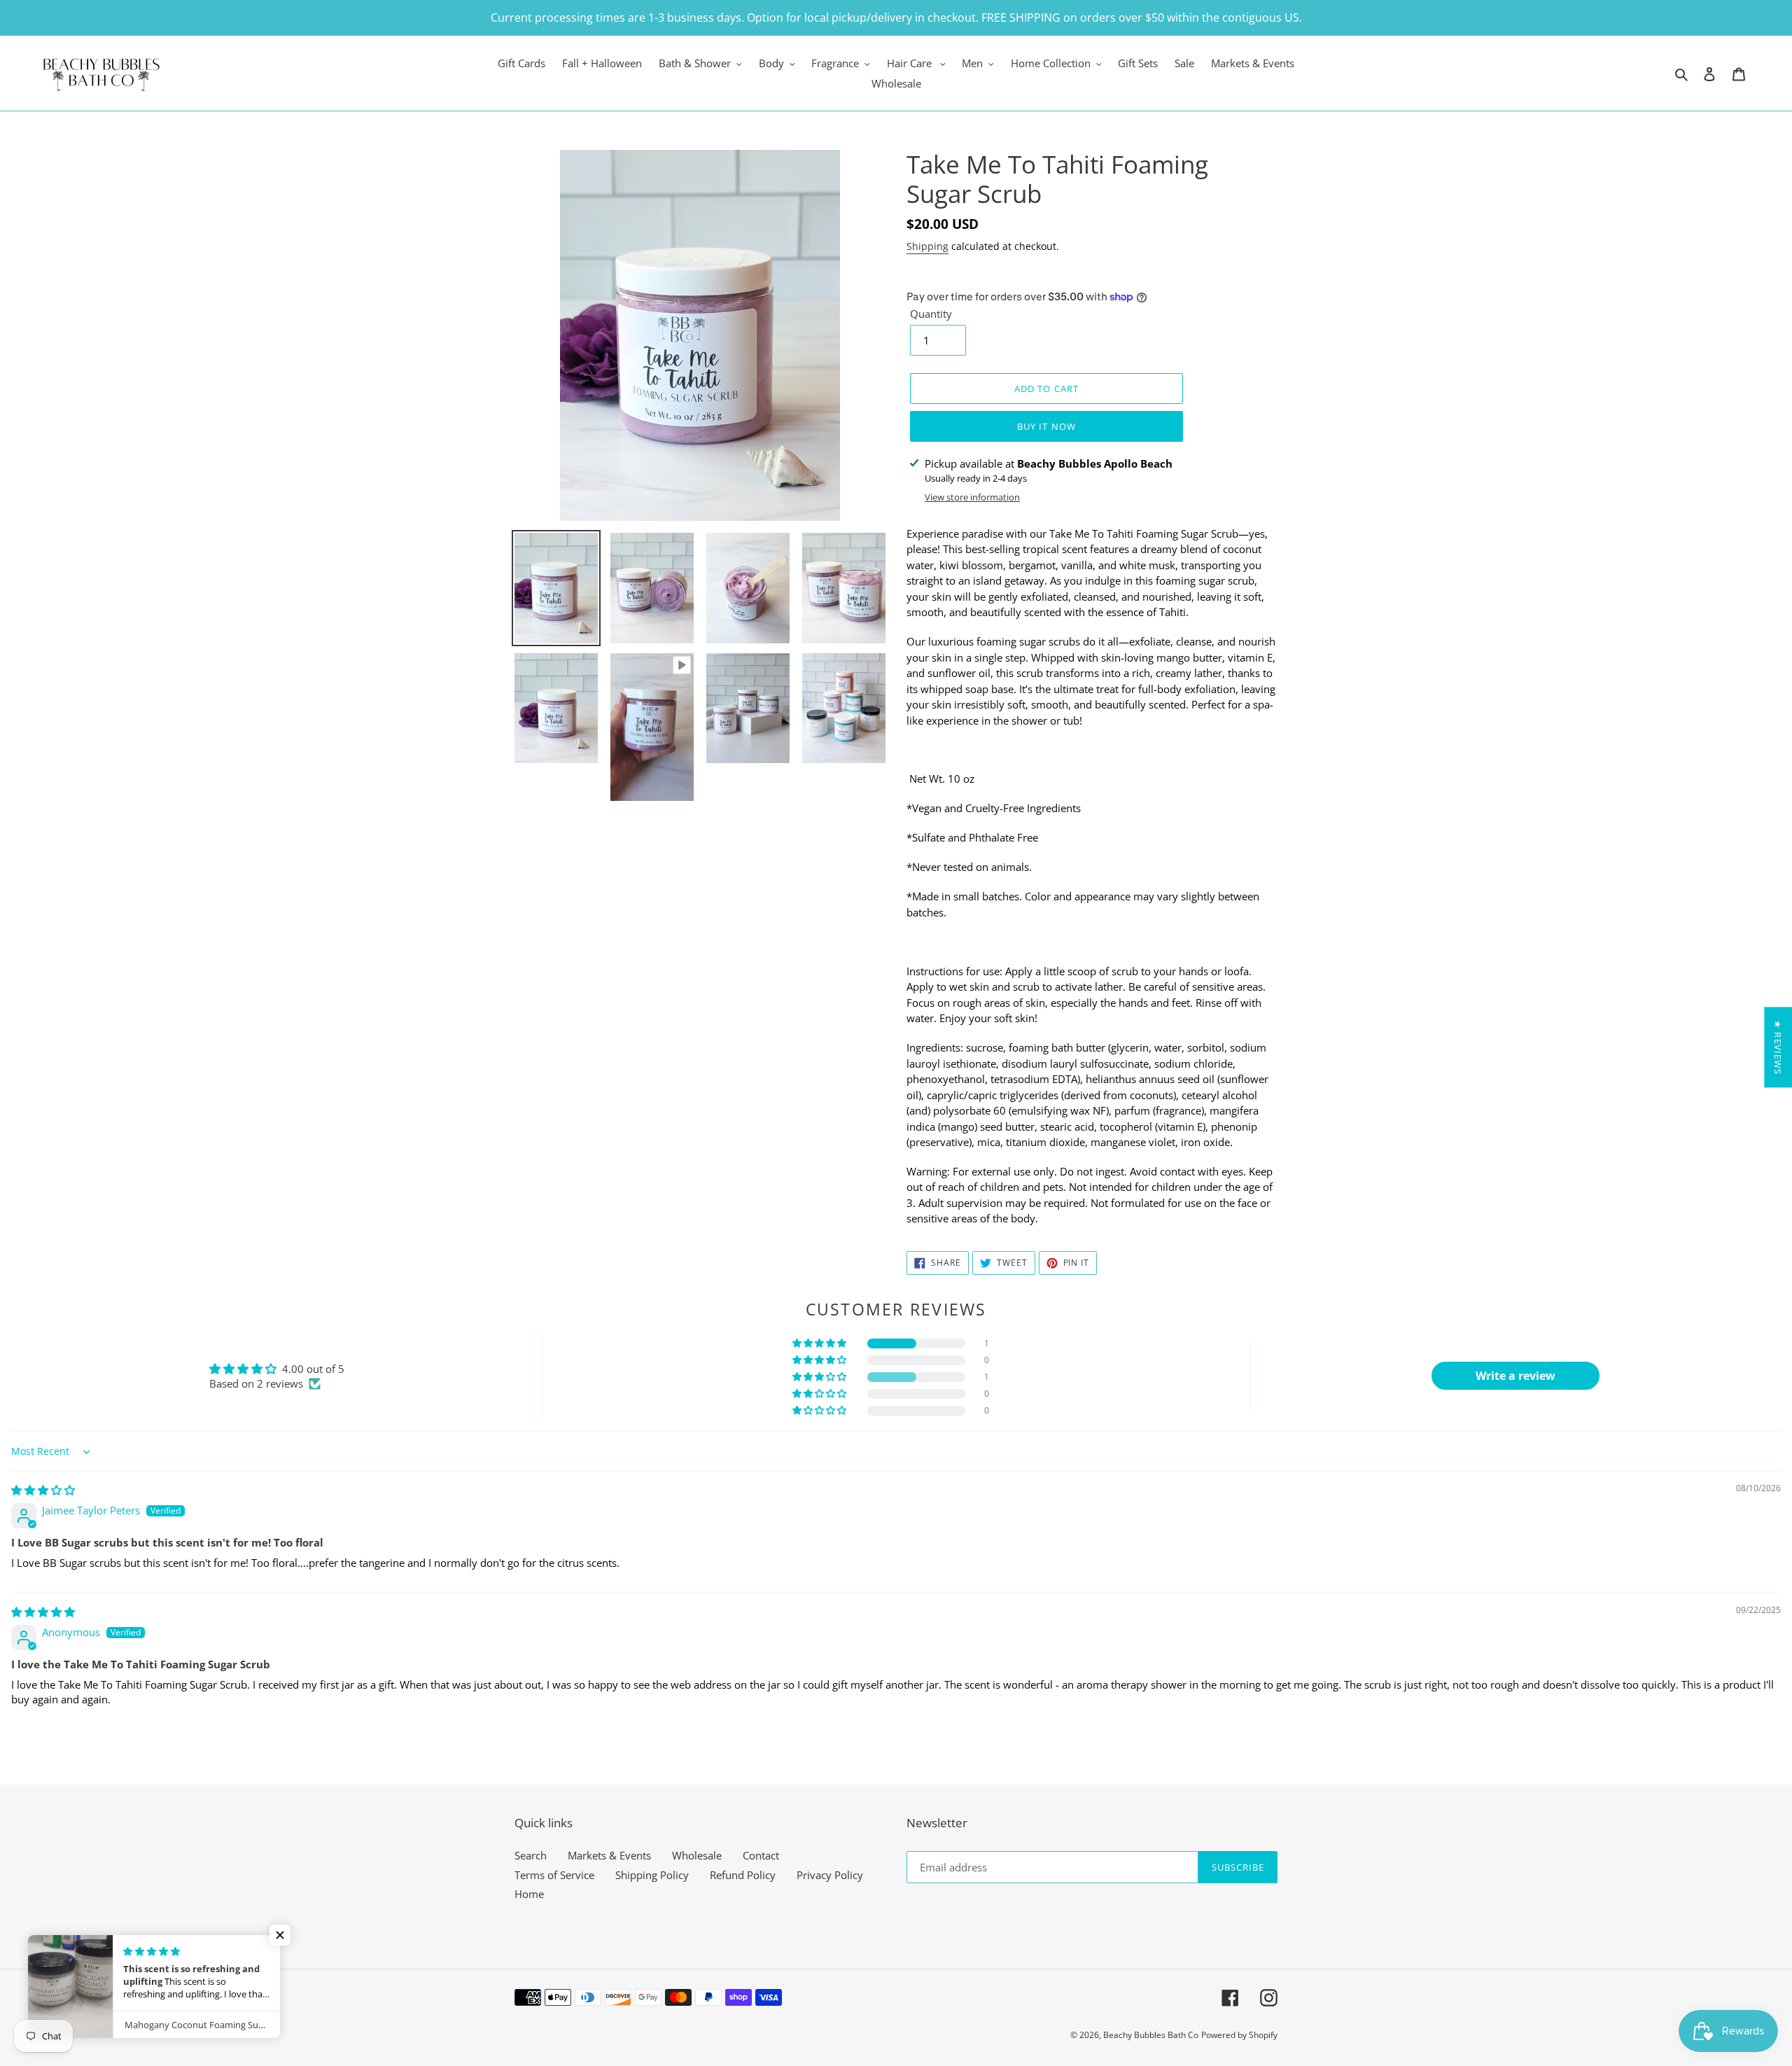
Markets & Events (609, 1855)
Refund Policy (743, 1875)
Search (531, 1855)
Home (529, 1894)
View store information (972, 497)
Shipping (927, 246)
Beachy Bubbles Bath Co (1151, 2035)
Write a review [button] (1515, 1376)
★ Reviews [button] (1778, 1047)
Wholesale (697, 1855)
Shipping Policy (652, 1875)
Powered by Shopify (1239, 2035)
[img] (43, 1490)
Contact (761, 1855)
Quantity (931, 314)
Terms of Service (554, 1875)
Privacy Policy (830, 1875)
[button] (820, 1343)
